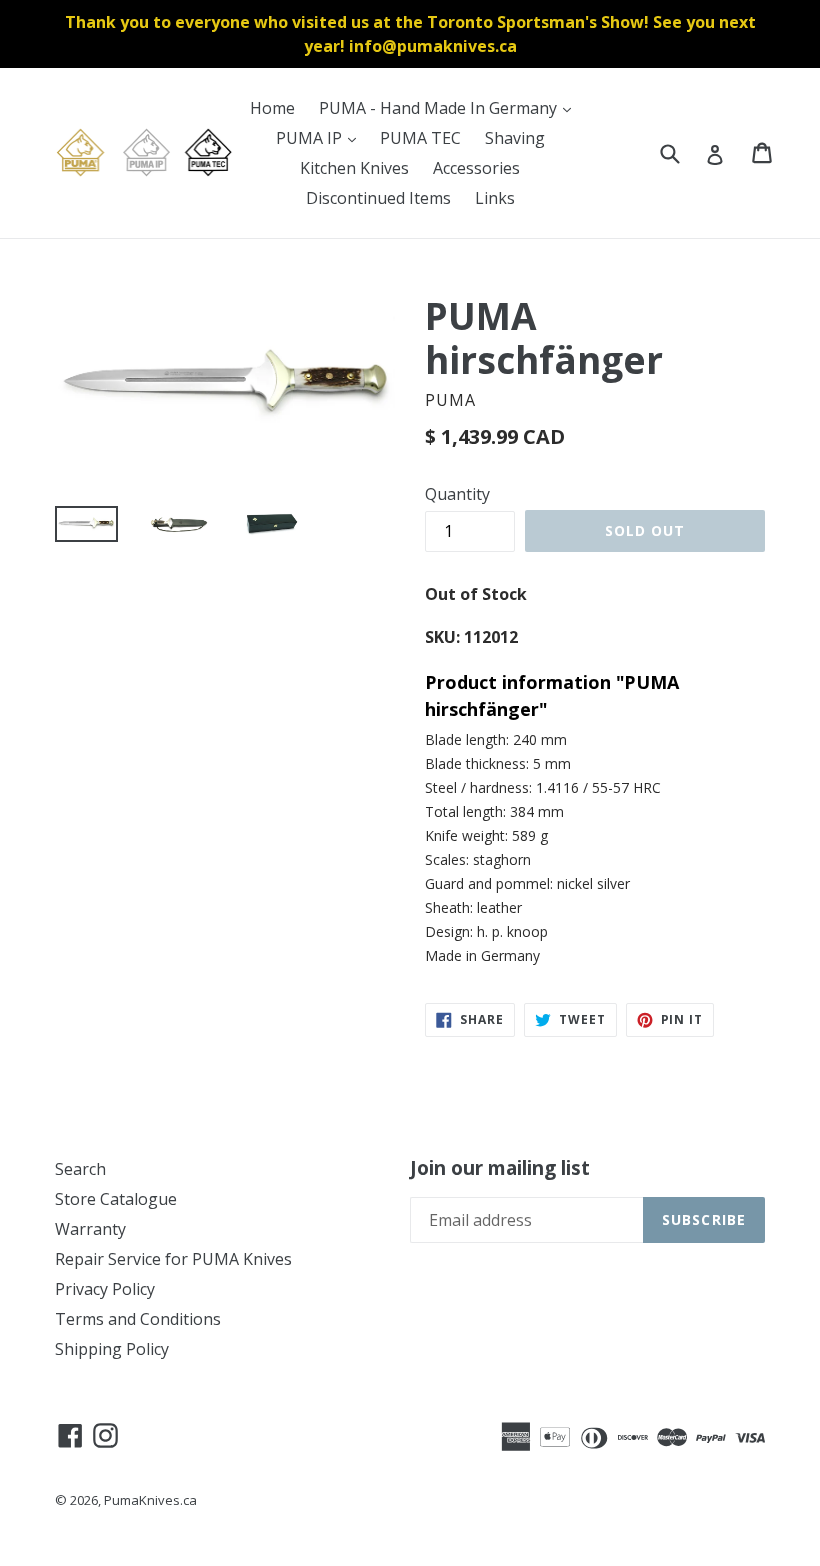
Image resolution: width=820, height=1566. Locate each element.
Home (272, 108)
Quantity (457, 494)
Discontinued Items (378, 198)
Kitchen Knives (354, 168)
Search (80, 1169)
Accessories (476, 168)
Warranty (90, 1229)
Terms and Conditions (138, 1319)
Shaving (515, 138)
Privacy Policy (105, 1289)
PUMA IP (321, 137)
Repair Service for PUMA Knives (173, 1259)
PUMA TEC (420, 138)
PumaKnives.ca (150, 1500)
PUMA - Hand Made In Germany (450, 107)
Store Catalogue (116, 1199)
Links (495, 198)
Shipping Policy (112, 1349)
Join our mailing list (500, 1168)
